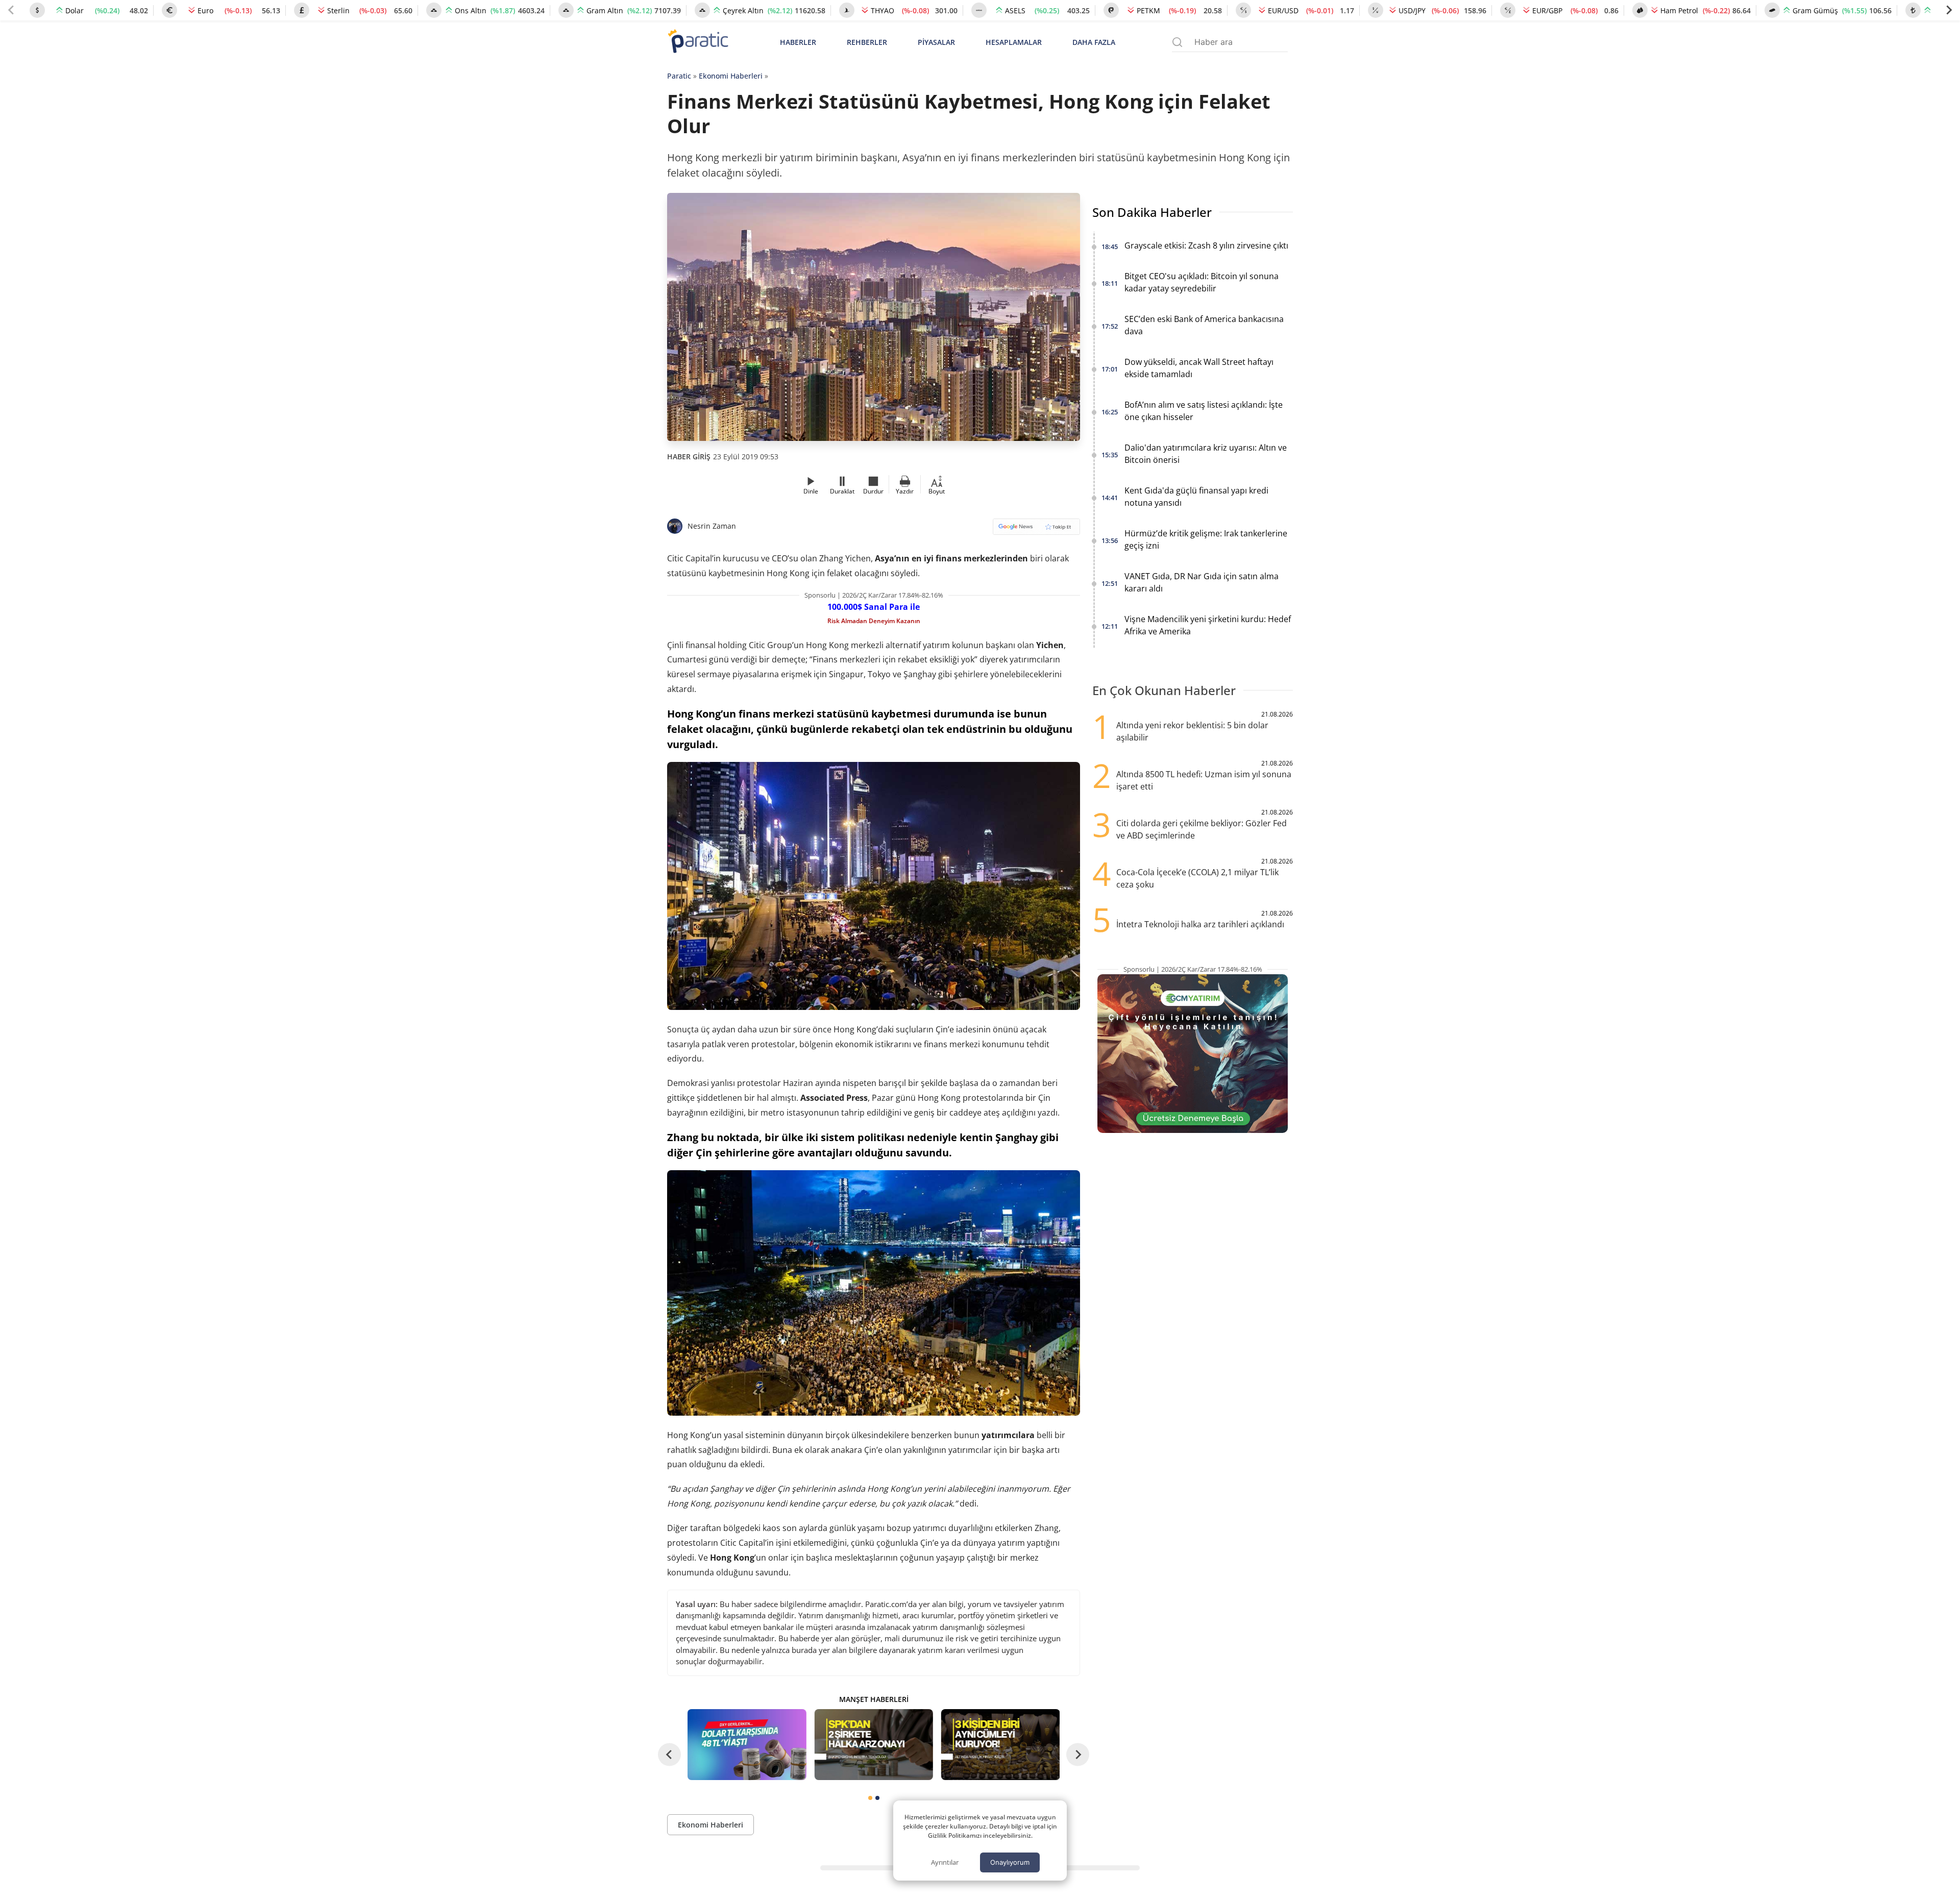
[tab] (870, 1798)
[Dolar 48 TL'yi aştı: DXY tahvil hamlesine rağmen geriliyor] (747, 1745)
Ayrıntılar (945, 1862)
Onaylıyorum (1010, 1862)
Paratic (679, 76)
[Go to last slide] (669, 1754)
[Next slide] (1949, 10)
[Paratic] (698, 42)
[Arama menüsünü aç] (1177, 42)
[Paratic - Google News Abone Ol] (1036, 530)
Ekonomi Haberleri (731, 76)
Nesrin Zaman (712, 526)
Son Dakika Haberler (1152, 212)
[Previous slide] (11, 10)
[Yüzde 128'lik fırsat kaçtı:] (1000, 1745)
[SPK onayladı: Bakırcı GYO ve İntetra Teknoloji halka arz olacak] (873, 1745)
